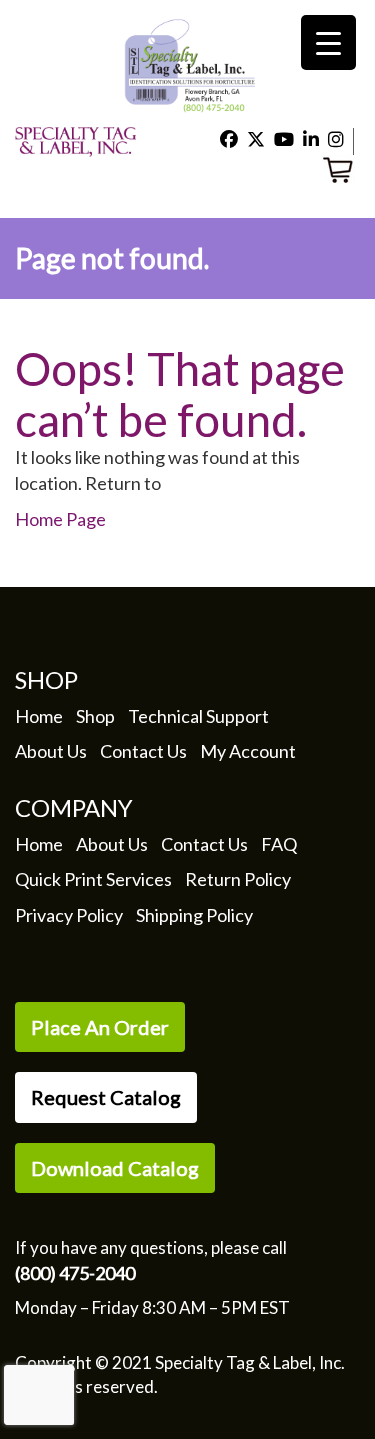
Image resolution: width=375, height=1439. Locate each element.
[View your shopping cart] (341, 167)
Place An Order (100, 1027)
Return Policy (238, 879)
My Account (248, 751)
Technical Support (198, 716)
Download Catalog (115, 1168)
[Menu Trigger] (328, 42)
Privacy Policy (69, 915)
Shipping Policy (194, 915)
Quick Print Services (93, 879)
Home (39, 716)
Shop (95, 716)
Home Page (60, 519)
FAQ (279, 844)
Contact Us (143, 751)
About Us (51, 751)
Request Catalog (106, 1097)
